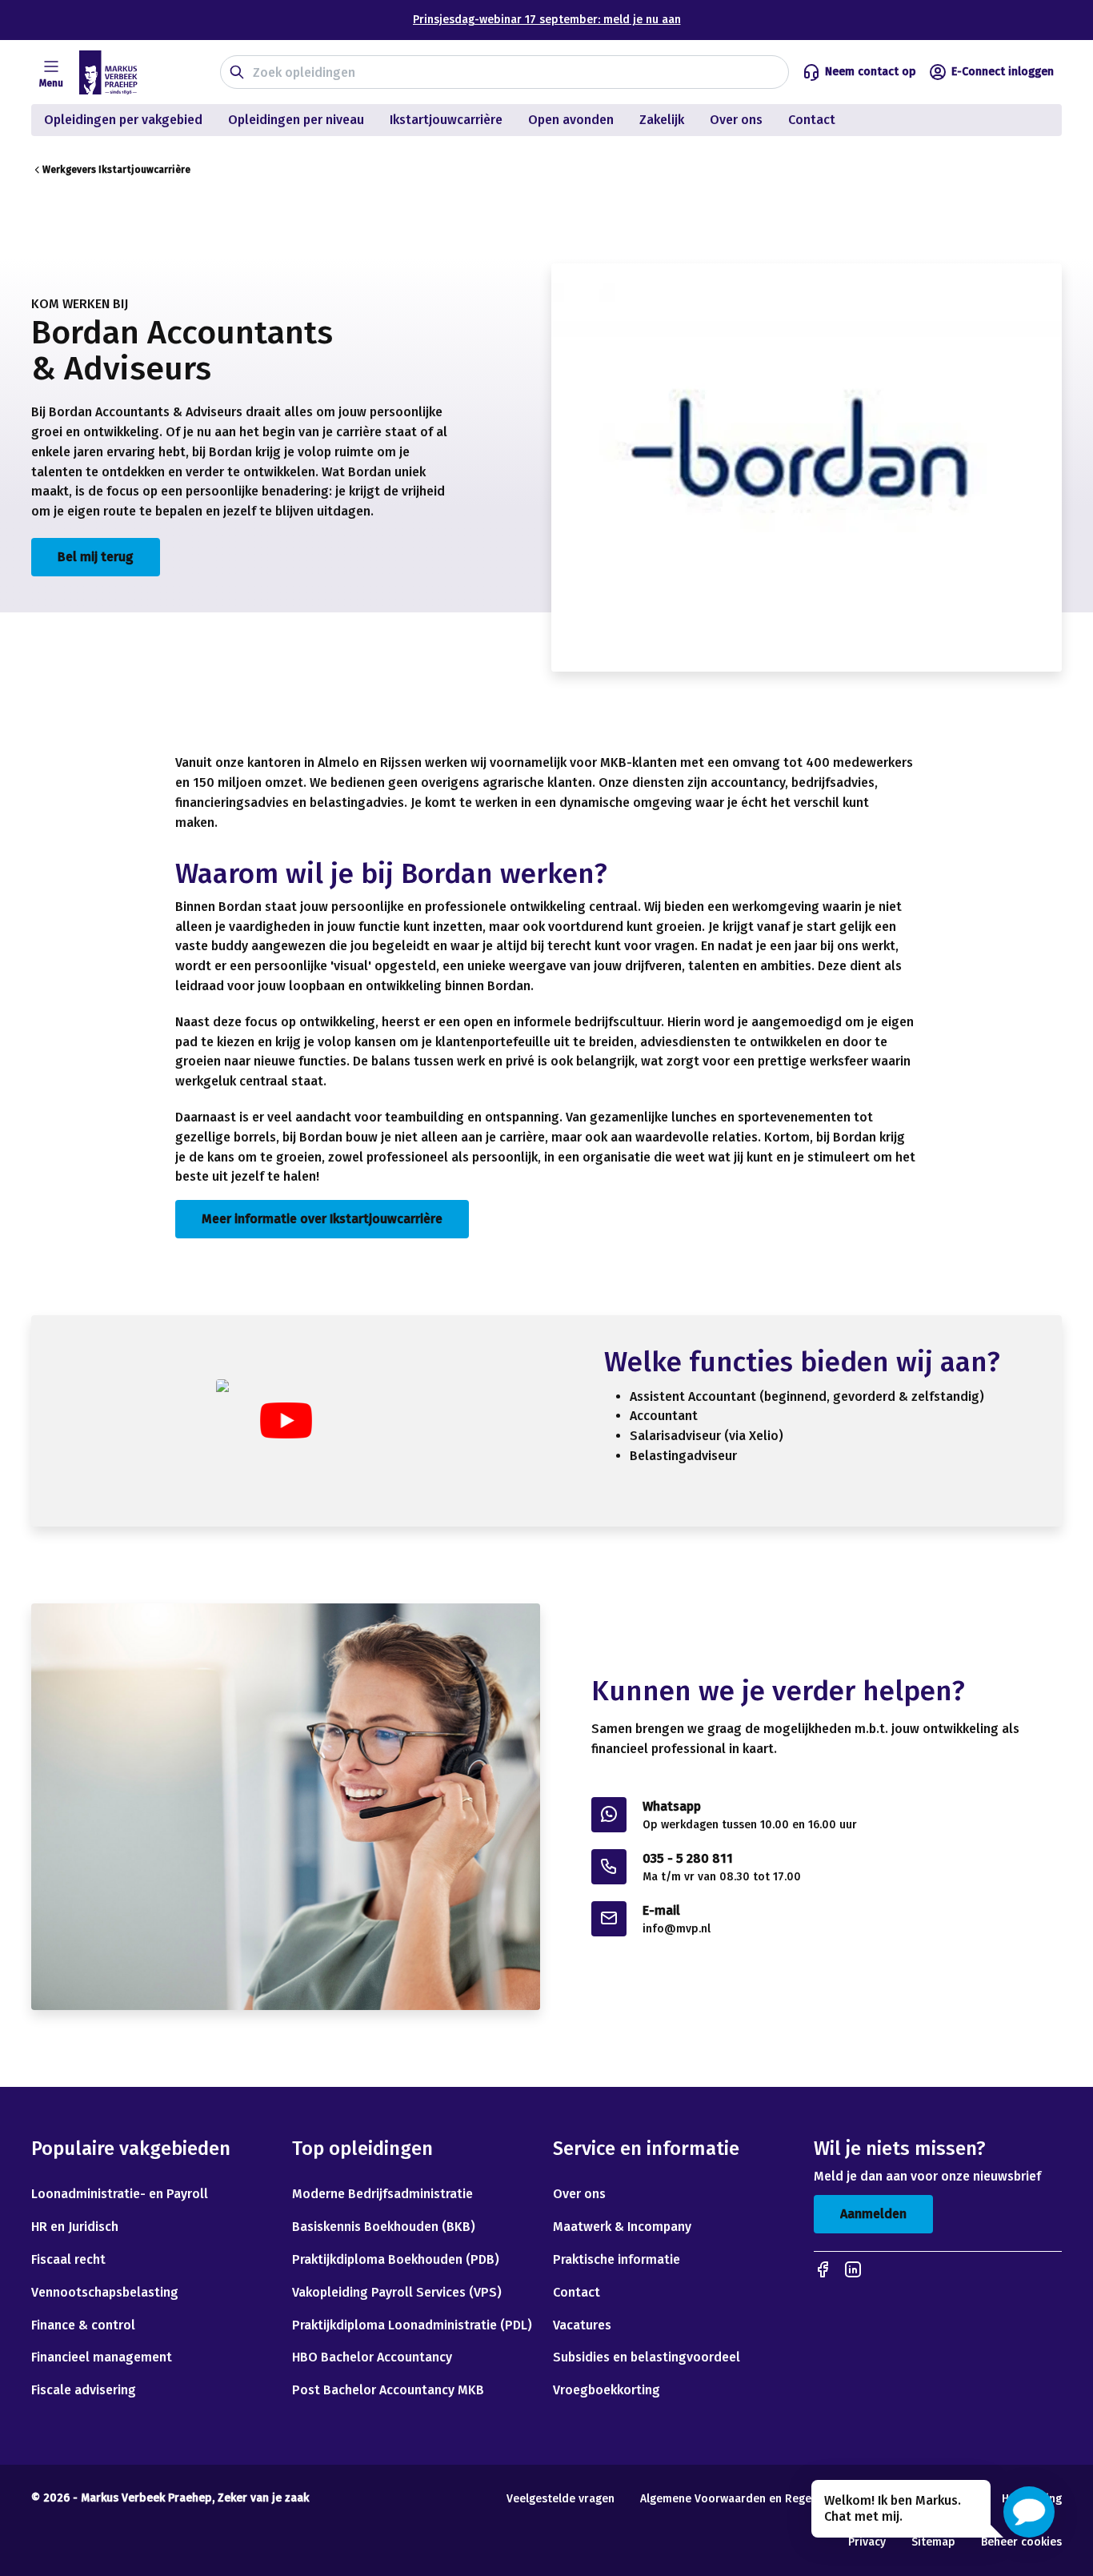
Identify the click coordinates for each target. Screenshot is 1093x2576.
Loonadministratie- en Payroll (120, 2194)
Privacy (867, 2542)
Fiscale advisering (84, 2390)
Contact (813, 120)
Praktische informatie (617, 2259)
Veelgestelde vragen (561, 2499)
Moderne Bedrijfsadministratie (382, 2194)
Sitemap (933, 2542)
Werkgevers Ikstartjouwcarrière (116, 170)
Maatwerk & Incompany (622, 2227)
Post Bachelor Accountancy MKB (388, 2390)
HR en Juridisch (75, 2227)
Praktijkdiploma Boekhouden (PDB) (396, 2259)
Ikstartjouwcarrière (446, 120)
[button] (1029, 2512)
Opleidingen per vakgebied (123, 120)
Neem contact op (871, 72)
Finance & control (83, 2325)
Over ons (736, 120)
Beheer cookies (1021, 2542)
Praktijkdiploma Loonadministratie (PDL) (412, 2325)
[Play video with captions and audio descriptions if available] (286, 1420)
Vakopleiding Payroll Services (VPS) (397, 2292)
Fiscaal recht (68, 2259)
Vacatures (582, 2325)
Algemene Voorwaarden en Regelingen (742, 2499)
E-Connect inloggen (1003, 72)
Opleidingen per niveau (296, 120)
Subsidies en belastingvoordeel (647, 2357)
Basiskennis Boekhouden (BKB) (384, 2227)
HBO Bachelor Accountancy (372, 2357)
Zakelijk (662, 120)
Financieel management (102, 2357)
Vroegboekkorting (607, 2390)
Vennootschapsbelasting (106, 2292)
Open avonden (571, 120)
